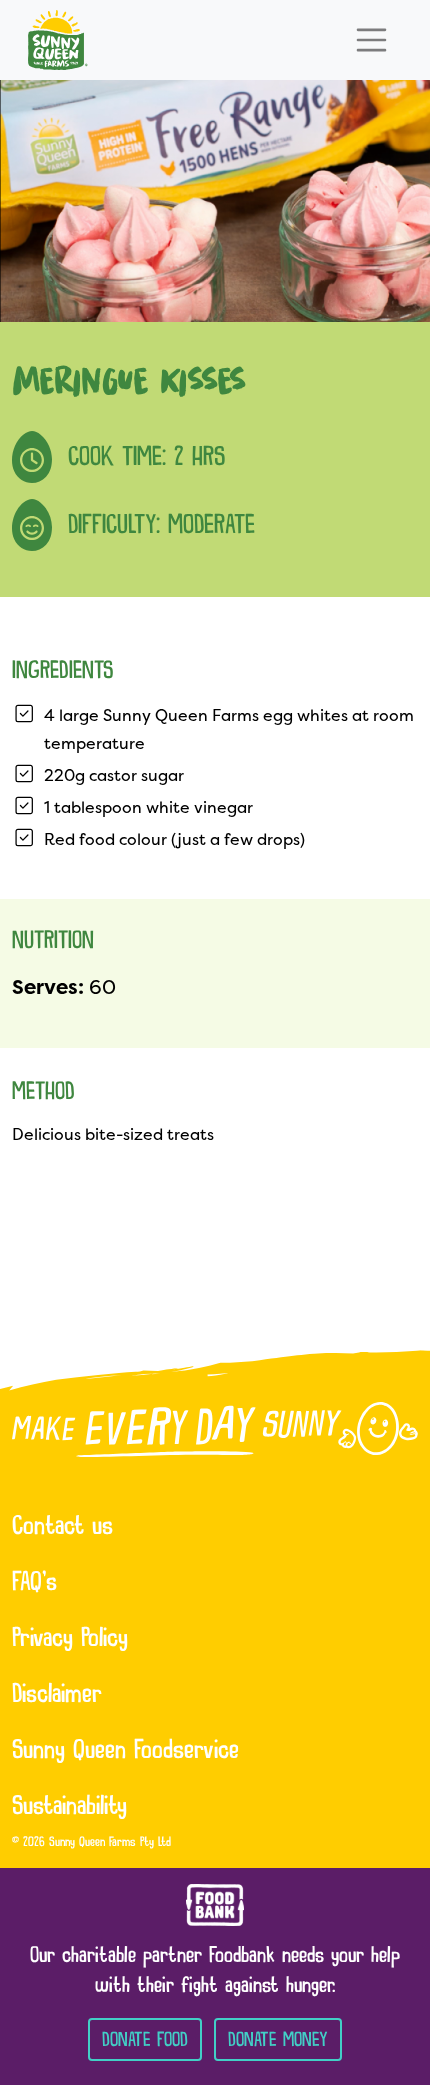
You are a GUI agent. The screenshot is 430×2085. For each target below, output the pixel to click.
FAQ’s (34, 1584)
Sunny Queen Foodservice (125, 1752)
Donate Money (278, 2039)
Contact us (62, 1528)
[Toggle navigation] (372, 40)
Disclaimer (57, 1696)
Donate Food (145, 2039)
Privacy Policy (70, 1640)
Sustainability (69, 1808)
